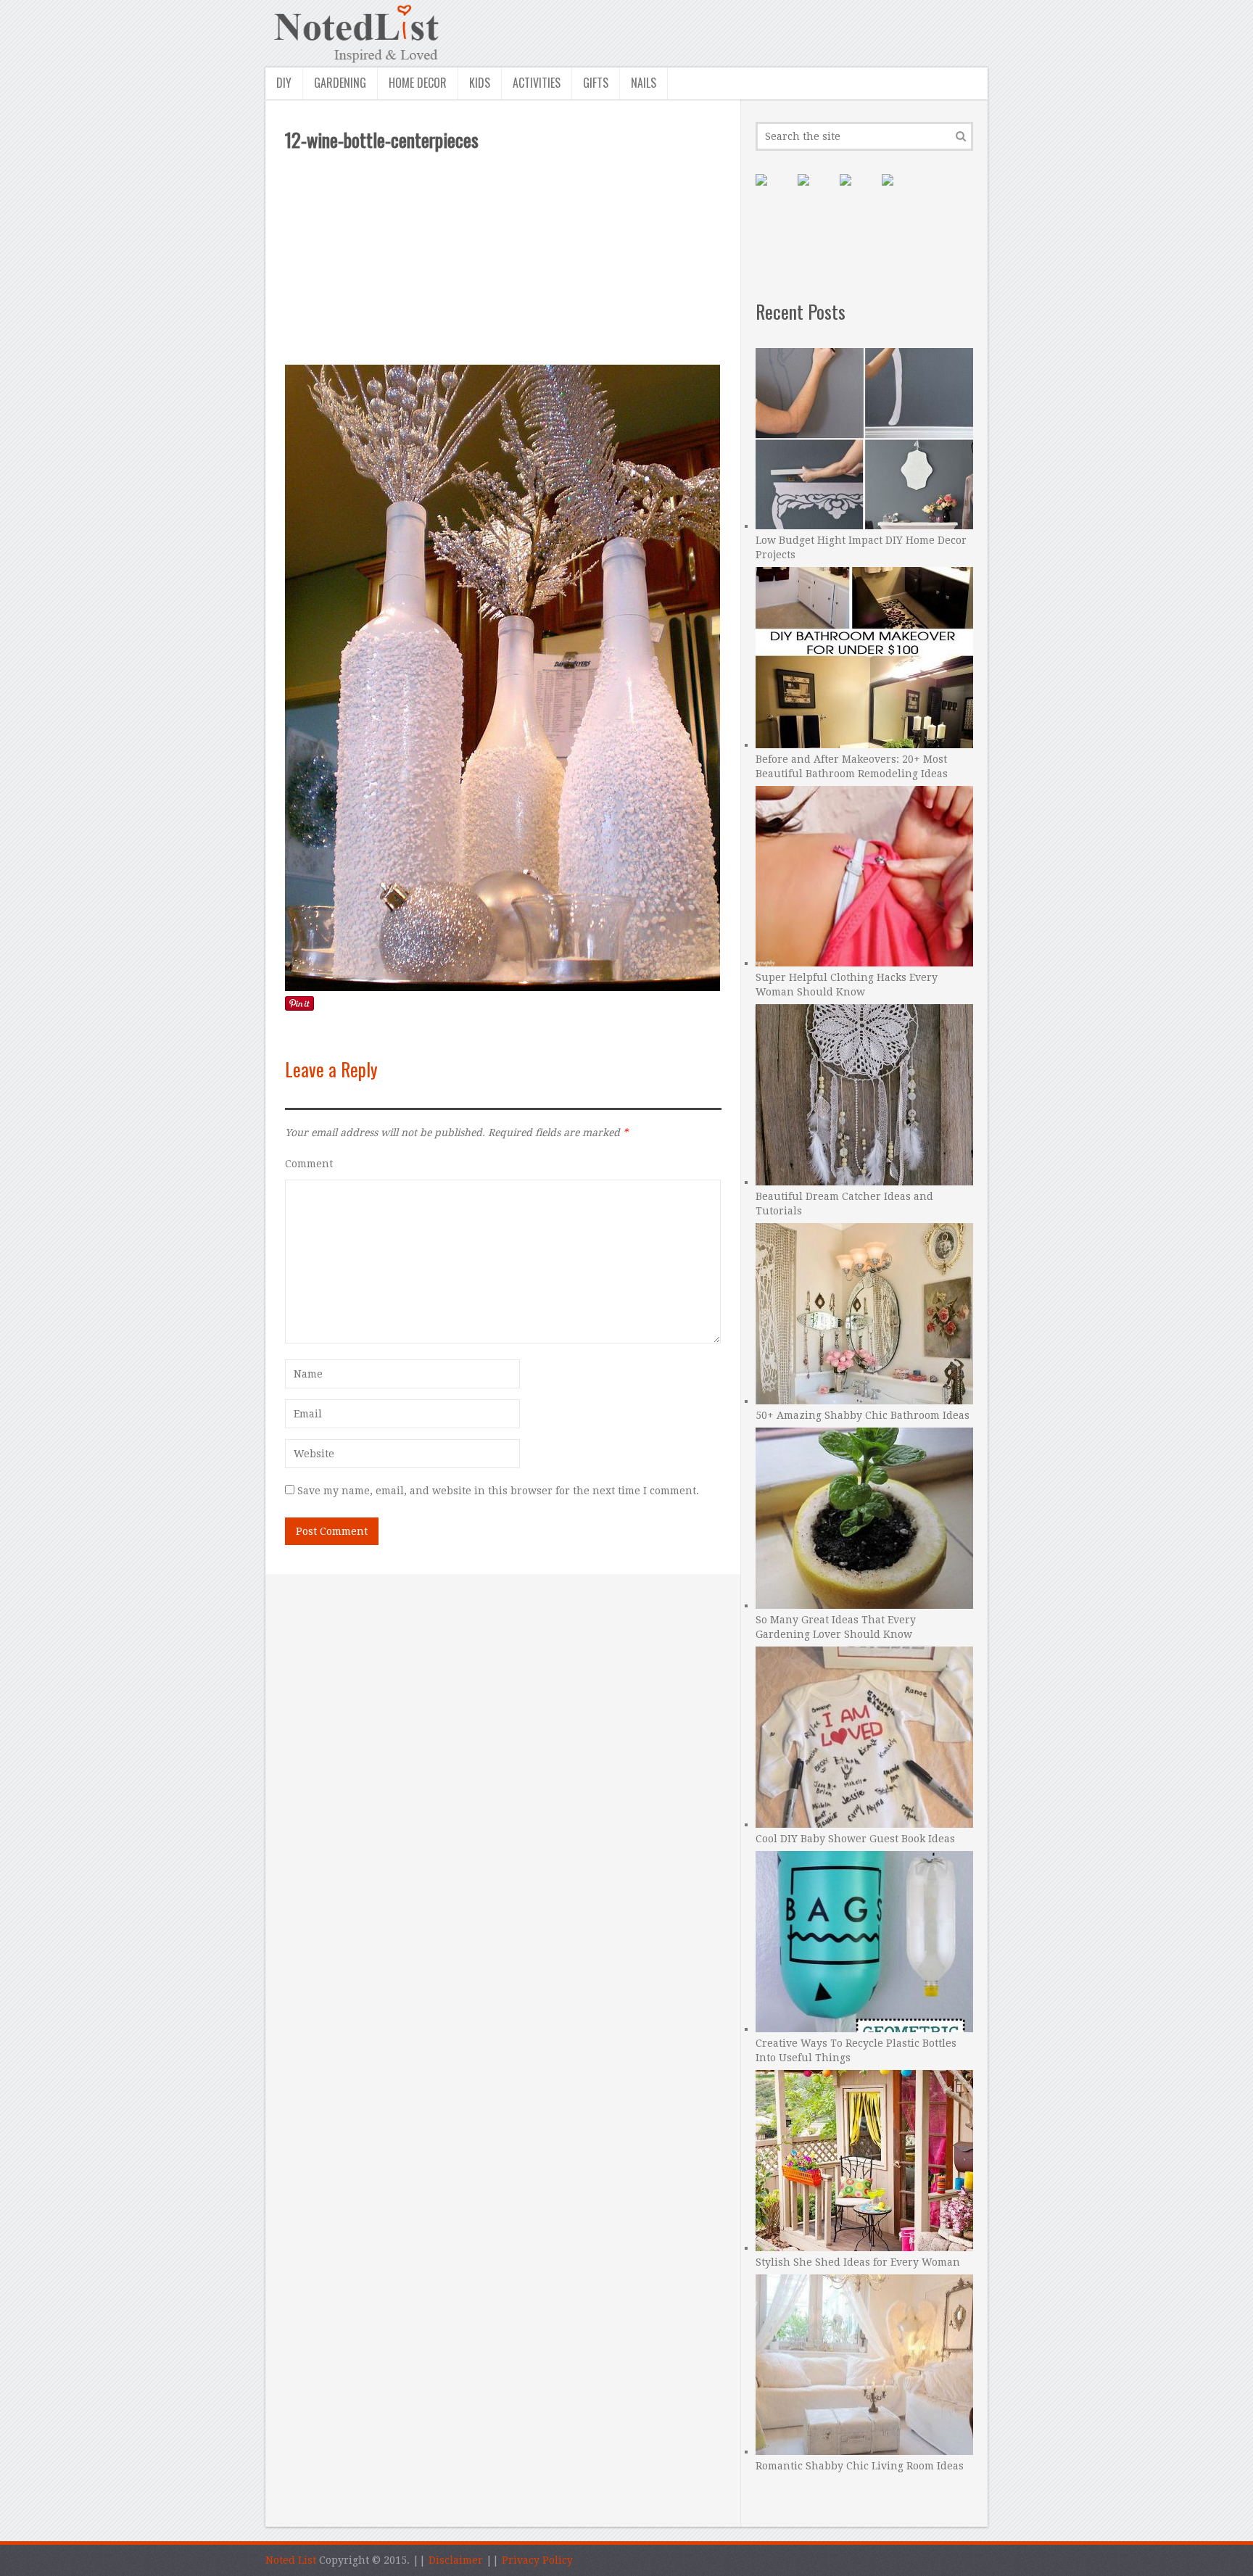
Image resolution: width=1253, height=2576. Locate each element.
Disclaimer (456, 2560)
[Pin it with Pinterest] (773, 191)
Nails (644, 83)
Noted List (291, 2560)
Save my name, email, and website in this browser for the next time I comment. (498, 1491)
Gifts (596, 83)
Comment (309, 1164)
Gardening (340, 83)
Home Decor (418, 83)
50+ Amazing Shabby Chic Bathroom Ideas (863, 1415)
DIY (284, 83)
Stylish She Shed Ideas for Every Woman (858, 2262)
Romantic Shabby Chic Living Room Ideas (860, 2466)
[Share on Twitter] (857, 191)
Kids (480, 83)
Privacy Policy (537, 2560)
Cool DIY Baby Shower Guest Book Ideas (855, 1839)
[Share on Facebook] (815, 191)
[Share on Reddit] (899, 191)
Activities (537, 83)
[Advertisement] (503, 258)
